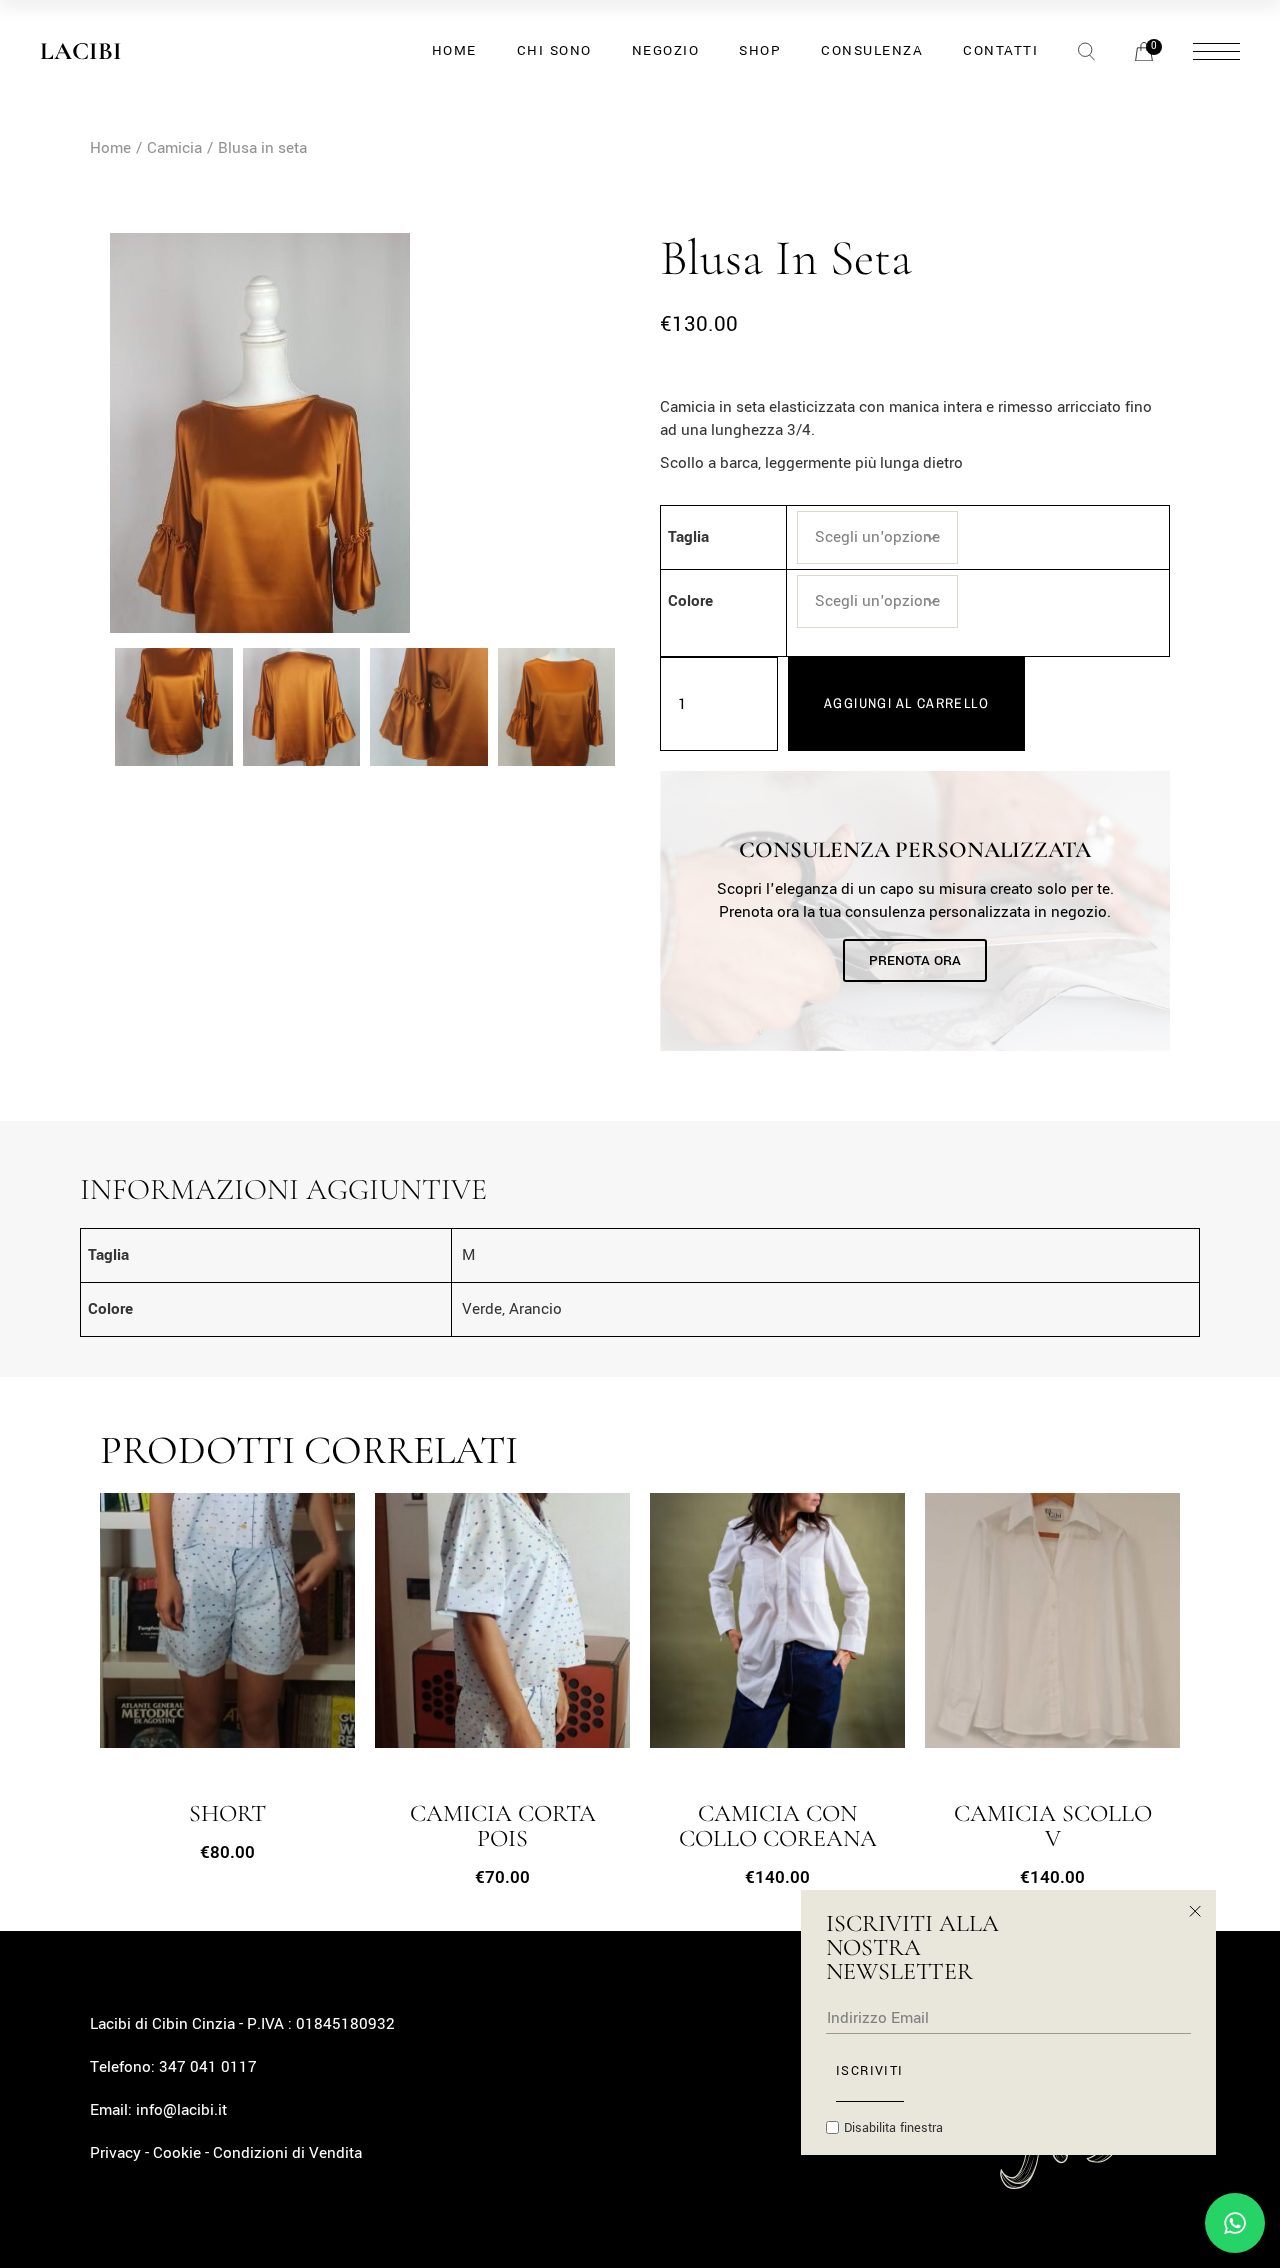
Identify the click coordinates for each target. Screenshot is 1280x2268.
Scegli (185, 1636)
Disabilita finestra (893, 2128)
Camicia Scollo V (1053, 1827)
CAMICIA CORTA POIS (503, 1827)
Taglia (688, 537)
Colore (690, 601)
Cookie (177, 2153)
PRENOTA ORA (915, 960)
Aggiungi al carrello (906, 703)
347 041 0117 (208, 2067)
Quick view (252, 1636)
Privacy (115, 2153)
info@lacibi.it (181, 2110)
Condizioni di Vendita (287, 2153)
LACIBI (81, 51)
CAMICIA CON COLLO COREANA (778, 1827)
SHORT (227, 1814)
